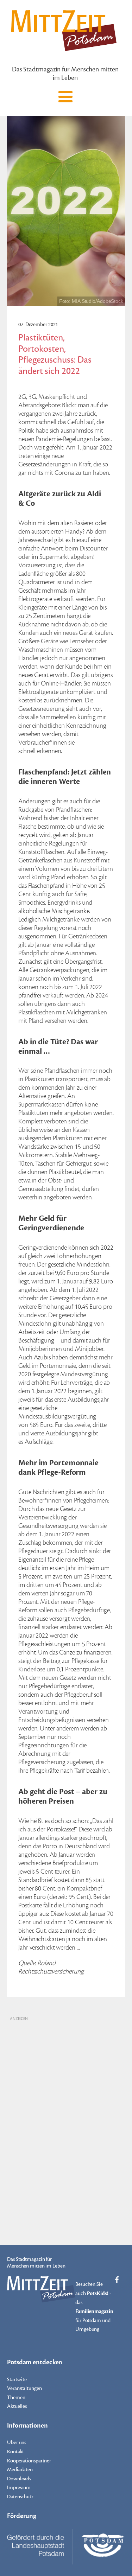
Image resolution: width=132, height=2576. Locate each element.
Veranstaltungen (24, 2388)
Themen (16, 2398)
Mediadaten (20, 2470)
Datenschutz (20, 2497)
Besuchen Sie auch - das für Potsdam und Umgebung (94, 2307)
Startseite (17, 2380)
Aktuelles (17, 2406)
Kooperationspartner (29, 2461)
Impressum (19, 2488)
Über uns (17, 2443)
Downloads (19, 2479)
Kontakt (15, 2452)
